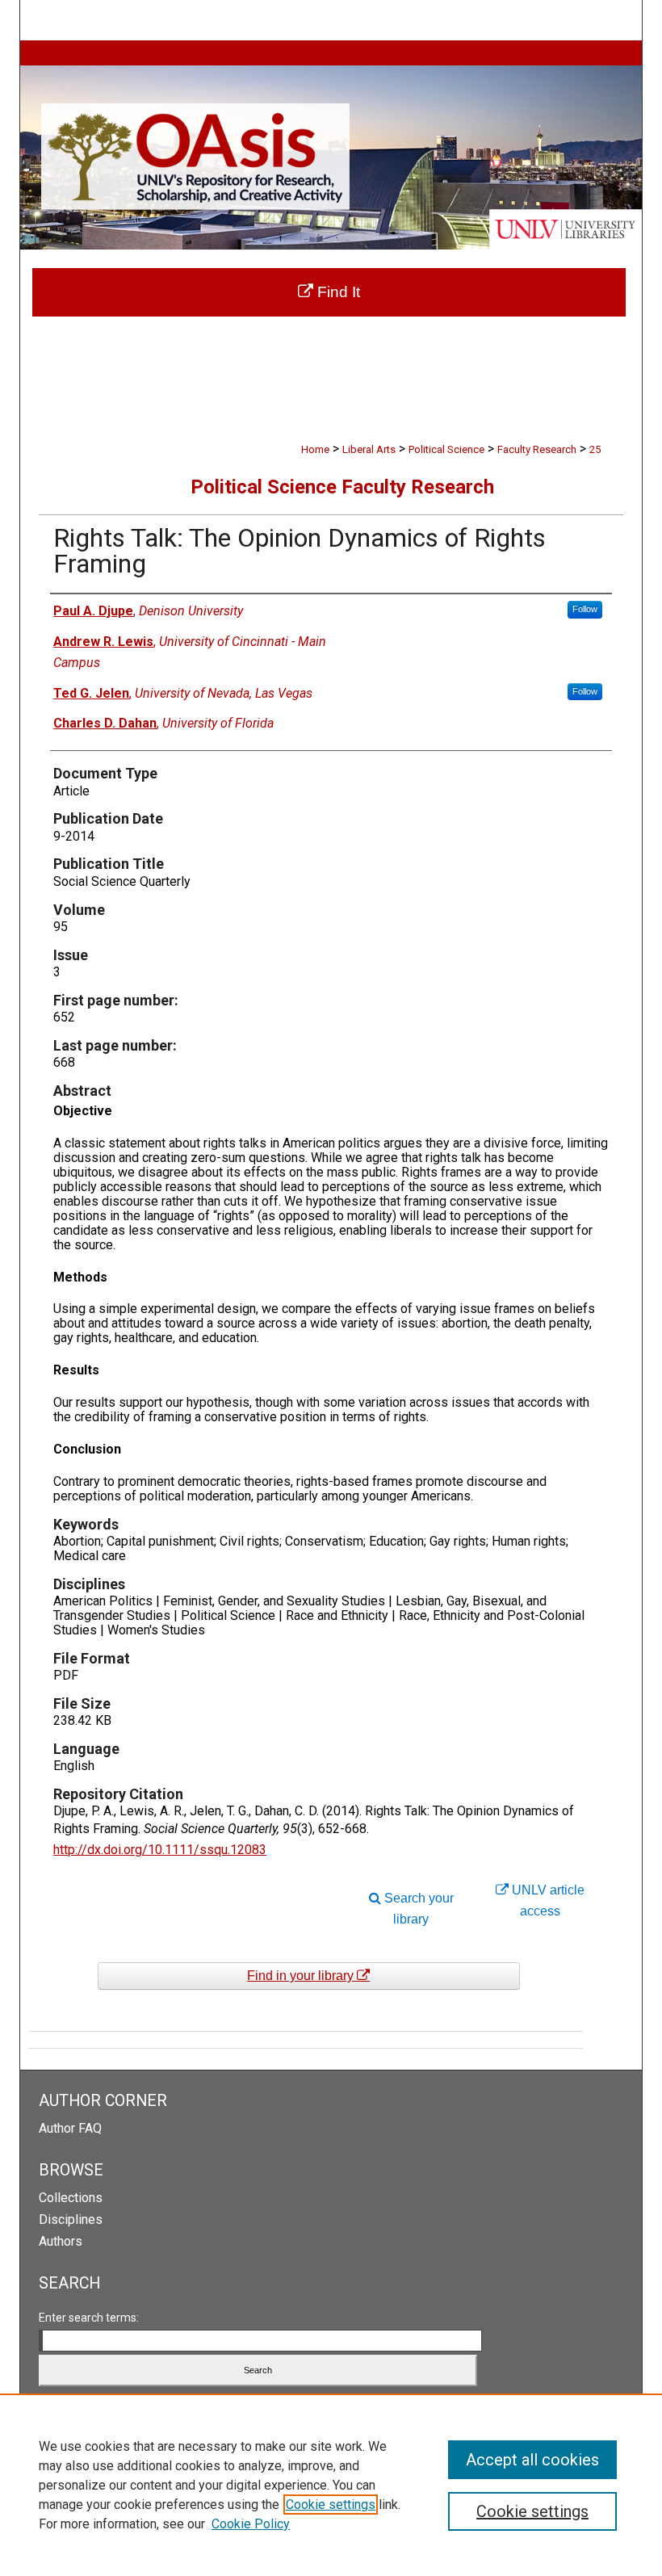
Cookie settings (331, 2505)
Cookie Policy (251, 2524)
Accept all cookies (532, 2460)
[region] (331, 2485)
